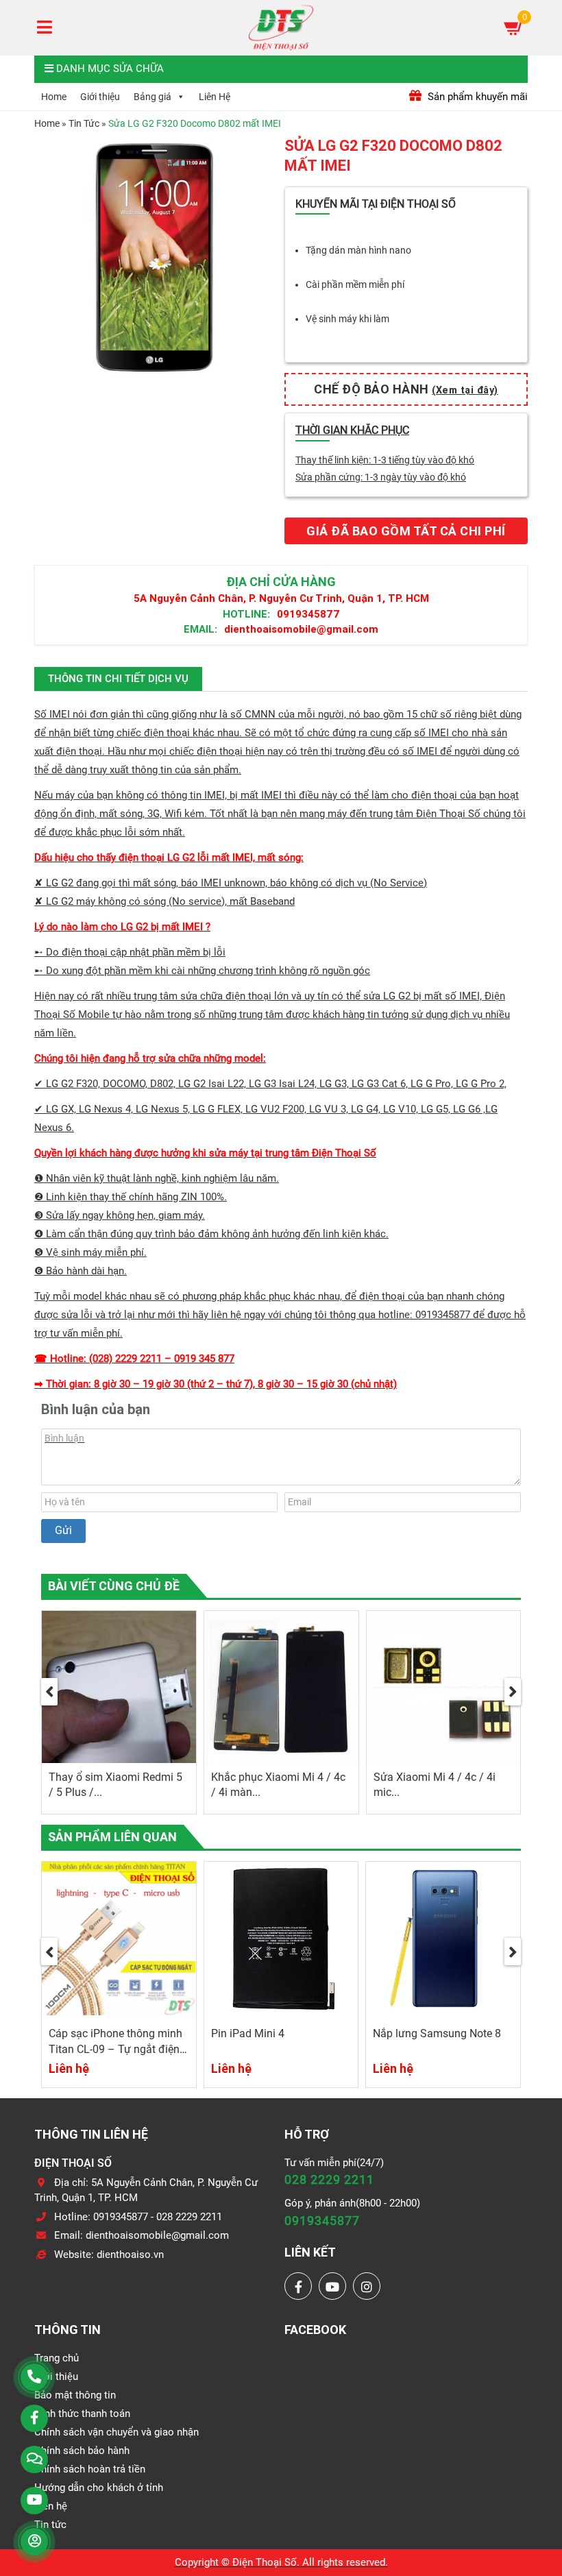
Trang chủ (57, 2358)
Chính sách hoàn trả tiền (90, 2469)
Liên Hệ (215, 97)
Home (54, 97)
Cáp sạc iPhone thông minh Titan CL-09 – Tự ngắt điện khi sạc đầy (115, 2049)
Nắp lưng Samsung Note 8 (437, 2033)
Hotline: (246, 614)
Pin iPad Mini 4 (248, 2033)
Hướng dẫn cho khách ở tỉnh (99, 2488)
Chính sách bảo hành (82, 2451)
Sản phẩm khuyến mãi (476, 97)
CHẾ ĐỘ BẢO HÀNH (406, 389)
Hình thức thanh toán (82, 2414)
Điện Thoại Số (265, 2562)
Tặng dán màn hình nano (358, 250)
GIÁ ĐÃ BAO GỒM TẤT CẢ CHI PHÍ (406, 531)
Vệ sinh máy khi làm (347, 319)
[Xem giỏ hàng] (514, 27)
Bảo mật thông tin (75, 2395)
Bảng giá (152, 97)
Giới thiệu (100, 97)
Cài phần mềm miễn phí (355, 284)
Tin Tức (84, 123)
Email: (200, 629)
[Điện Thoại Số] (281, 27)
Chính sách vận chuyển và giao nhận (117, 2432)
